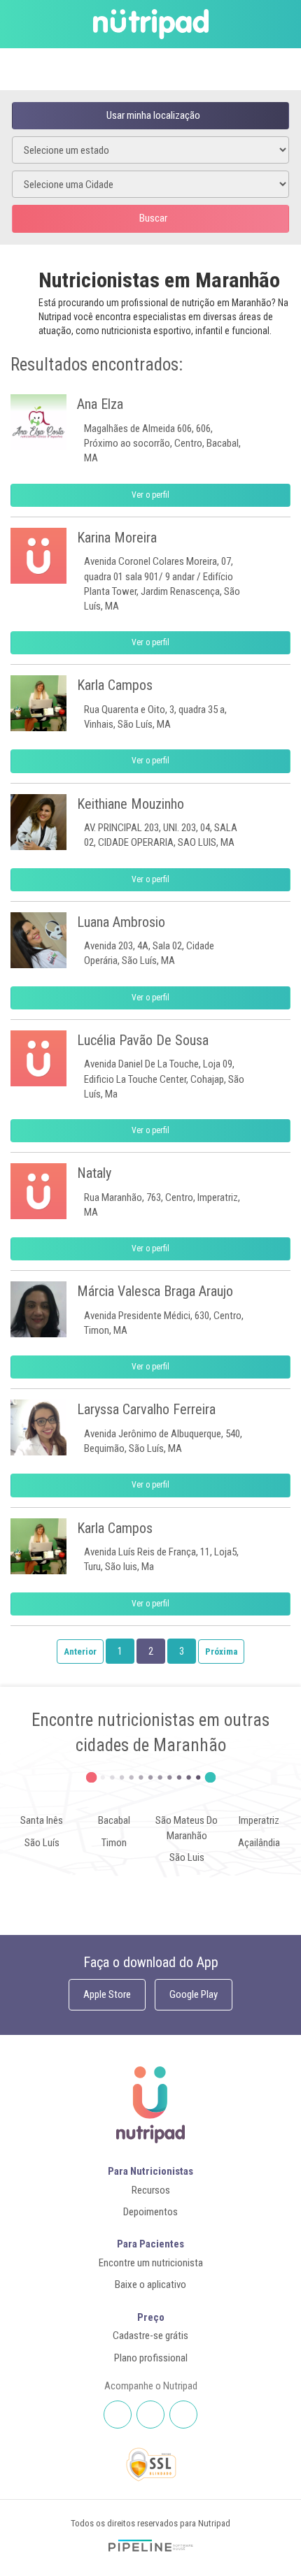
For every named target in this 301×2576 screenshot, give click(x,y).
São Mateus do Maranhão (187, 1828)
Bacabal (114, 1820)
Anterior (80, 1652)
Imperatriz (259, 1820)
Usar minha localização (153, 115)
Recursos (151, 2190)
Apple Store (107, 1994)
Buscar (153, 218)
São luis (187, 1857)
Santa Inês (42, 1820)
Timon (114, 1843)
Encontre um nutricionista (151, 2263)
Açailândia (259, 1843)
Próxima (221, 1652)
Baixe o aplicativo (150, 2284)
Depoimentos (150, 2212)
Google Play (194, 1994)
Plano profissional (151, 2358)
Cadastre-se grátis (150, 2336)
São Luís (42, 1843)
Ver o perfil (150, 495)
